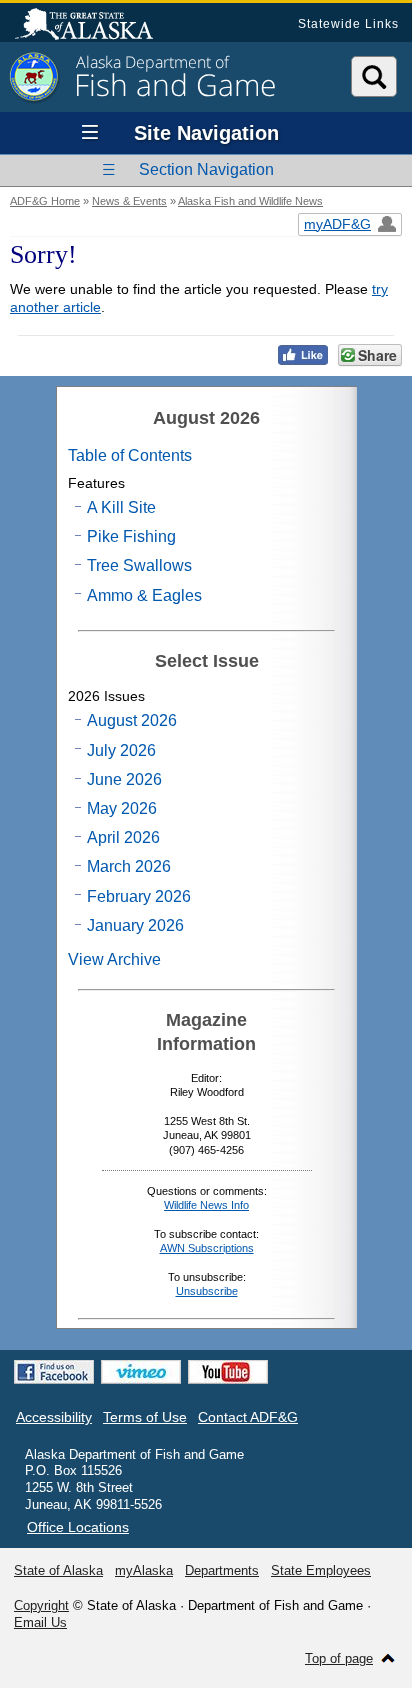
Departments (222, 1570)
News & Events (129, 201)
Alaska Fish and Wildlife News (250, 201)
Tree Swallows (139, 565)
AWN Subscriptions (207, 1248)
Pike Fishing (131, 536)
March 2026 (129, 866)
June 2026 (124, 779)
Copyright (41, 1605)
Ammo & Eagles (144, 595)
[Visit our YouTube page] (228, 1372)
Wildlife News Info (206, 1205)
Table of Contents (130, 455)
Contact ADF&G (248, 1417)
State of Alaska (94, 26)
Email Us (40, 1622)
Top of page (339, 1658)
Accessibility (54, 1417)
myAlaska (144, 1570)
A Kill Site (121, 507)
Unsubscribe (207, 1291)
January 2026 (135, 925)
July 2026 (121, 750)
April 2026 (123, 837)
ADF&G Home (45, 201)
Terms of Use (145, 1417)
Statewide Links (348, 24)
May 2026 (122, 808)
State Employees (321, 1570)
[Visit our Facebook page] (54, 1372)
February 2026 (139, 896)
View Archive (114, 959)
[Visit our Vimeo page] (141, 1372)
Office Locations (78, 1527)
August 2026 (132, 720)
